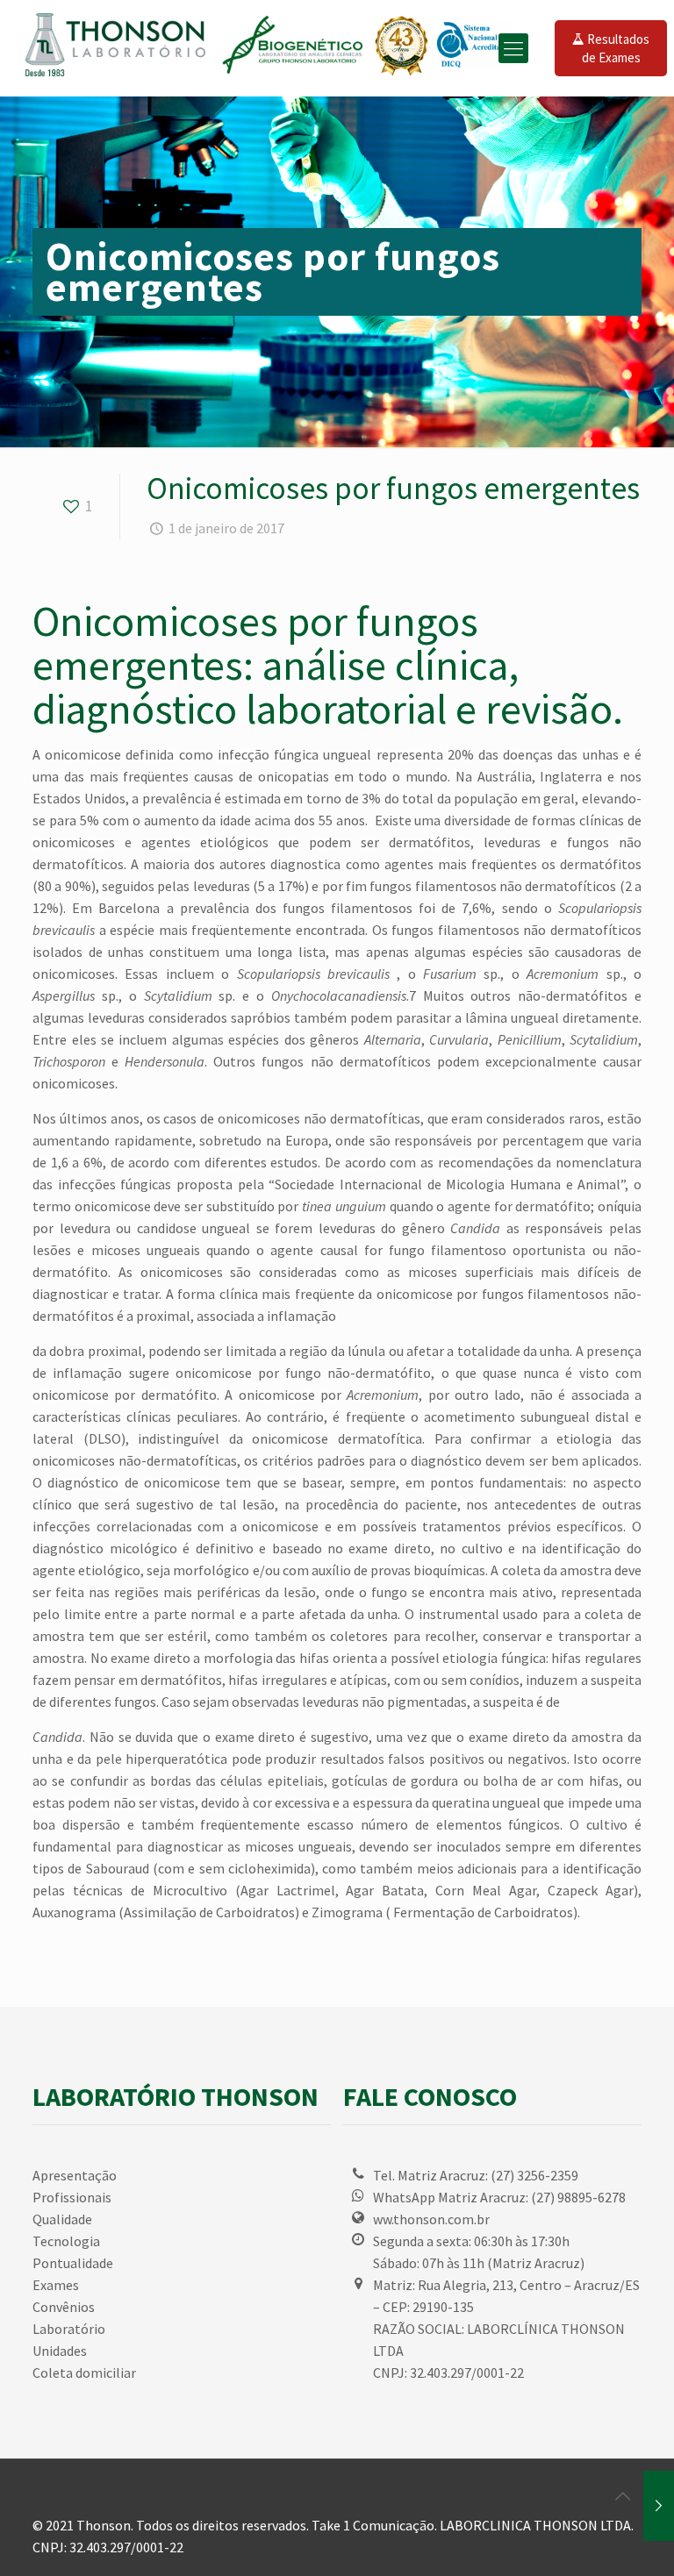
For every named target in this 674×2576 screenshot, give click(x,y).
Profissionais (72, 2197)
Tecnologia (66, 2241)
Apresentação (75, 2175)
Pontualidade (73, 2263)
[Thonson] (272, 48)
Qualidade (62, 2219)
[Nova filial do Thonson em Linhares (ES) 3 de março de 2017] (659, 2506)
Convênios (64, 2307)
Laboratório (69, 2329)
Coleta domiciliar (84, 2373)
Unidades (60, 2351)
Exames (56, 2285)
